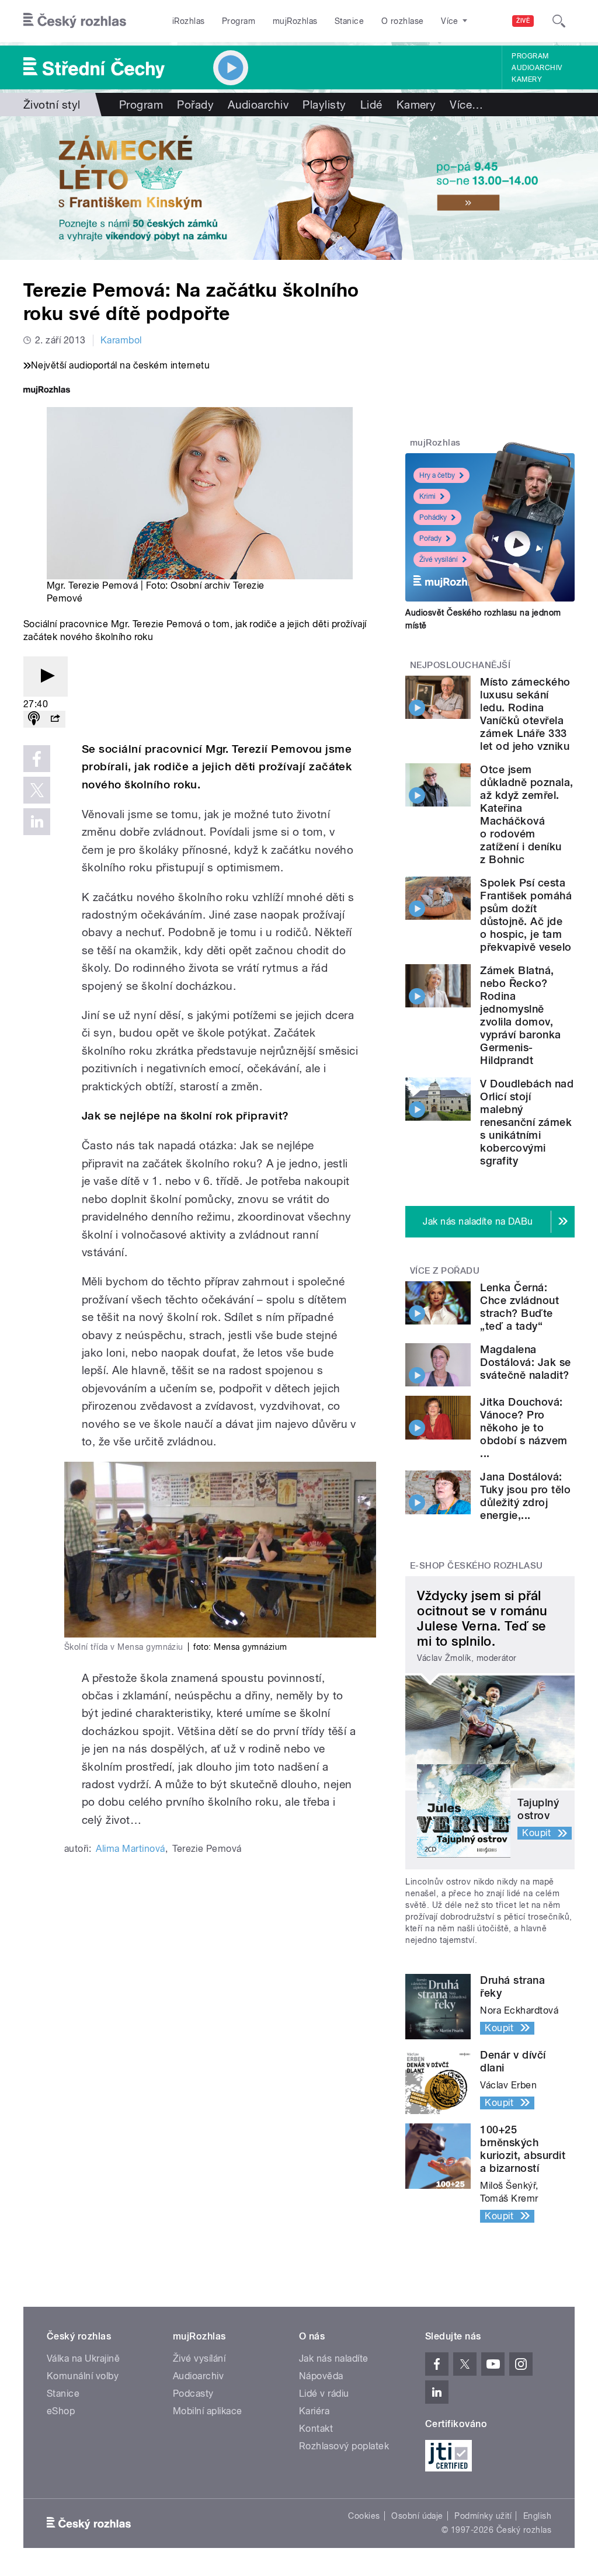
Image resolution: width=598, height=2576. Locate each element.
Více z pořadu (445, 1271)
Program (239, 21)
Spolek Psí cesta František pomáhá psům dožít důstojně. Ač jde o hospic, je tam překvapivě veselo (526, 915)
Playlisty (324, 105)
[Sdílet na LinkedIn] (37, 822)
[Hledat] (559, 21)
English (537, 2516)
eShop (61, 2411)
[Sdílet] (55, 719)
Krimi (427, 496)
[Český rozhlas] (75, 21)
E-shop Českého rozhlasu (477, 1566)
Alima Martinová (130, 1849)
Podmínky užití (483, 2516)
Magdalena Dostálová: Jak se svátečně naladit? (525, 1362)
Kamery (527, 79)
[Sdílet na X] (37, 790)
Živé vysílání (439, 559)
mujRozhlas (295, 21)
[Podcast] (34, 719)
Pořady (195, 105)
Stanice (349, 21)
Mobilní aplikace (208, 2411)
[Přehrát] (46, 677)
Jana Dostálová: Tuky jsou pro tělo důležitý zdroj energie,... (525, 1496)
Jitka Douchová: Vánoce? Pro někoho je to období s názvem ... (524, 1428)
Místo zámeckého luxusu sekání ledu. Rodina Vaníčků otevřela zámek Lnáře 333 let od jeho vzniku (525, 714)
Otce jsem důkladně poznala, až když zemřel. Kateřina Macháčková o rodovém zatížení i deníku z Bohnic (526, 814)
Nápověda (321, 2376)
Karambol (121, 340)
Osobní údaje (417, 2516)
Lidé (371, 105)
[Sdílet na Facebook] (37, 759)
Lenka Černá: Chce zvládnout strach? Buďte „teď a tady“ (519, 1307)
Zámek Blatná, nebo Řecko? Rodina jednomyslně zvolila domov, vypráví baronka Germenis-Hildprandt (520, 1015)
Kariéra (314, 2411)
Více (466, 105)
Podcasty (193, 2394)
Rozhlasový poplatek (344, 2446)
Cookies (364, 2516)
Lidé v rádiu (324, 2394)
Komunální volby (83, 2376)
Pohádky (433, 517)
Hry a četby (437, 475)
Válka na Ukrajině (83, 2358)
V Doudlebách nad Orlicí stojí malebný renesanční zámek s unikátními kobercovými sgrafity (527, 1122)
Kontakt (316, 2429)
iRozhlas (189, 21)
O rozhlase (403, 21)
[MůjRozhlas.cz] (47, 391)
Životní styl (52, 105)
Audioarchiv (537, 68)
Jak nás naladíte (334, 2358)
